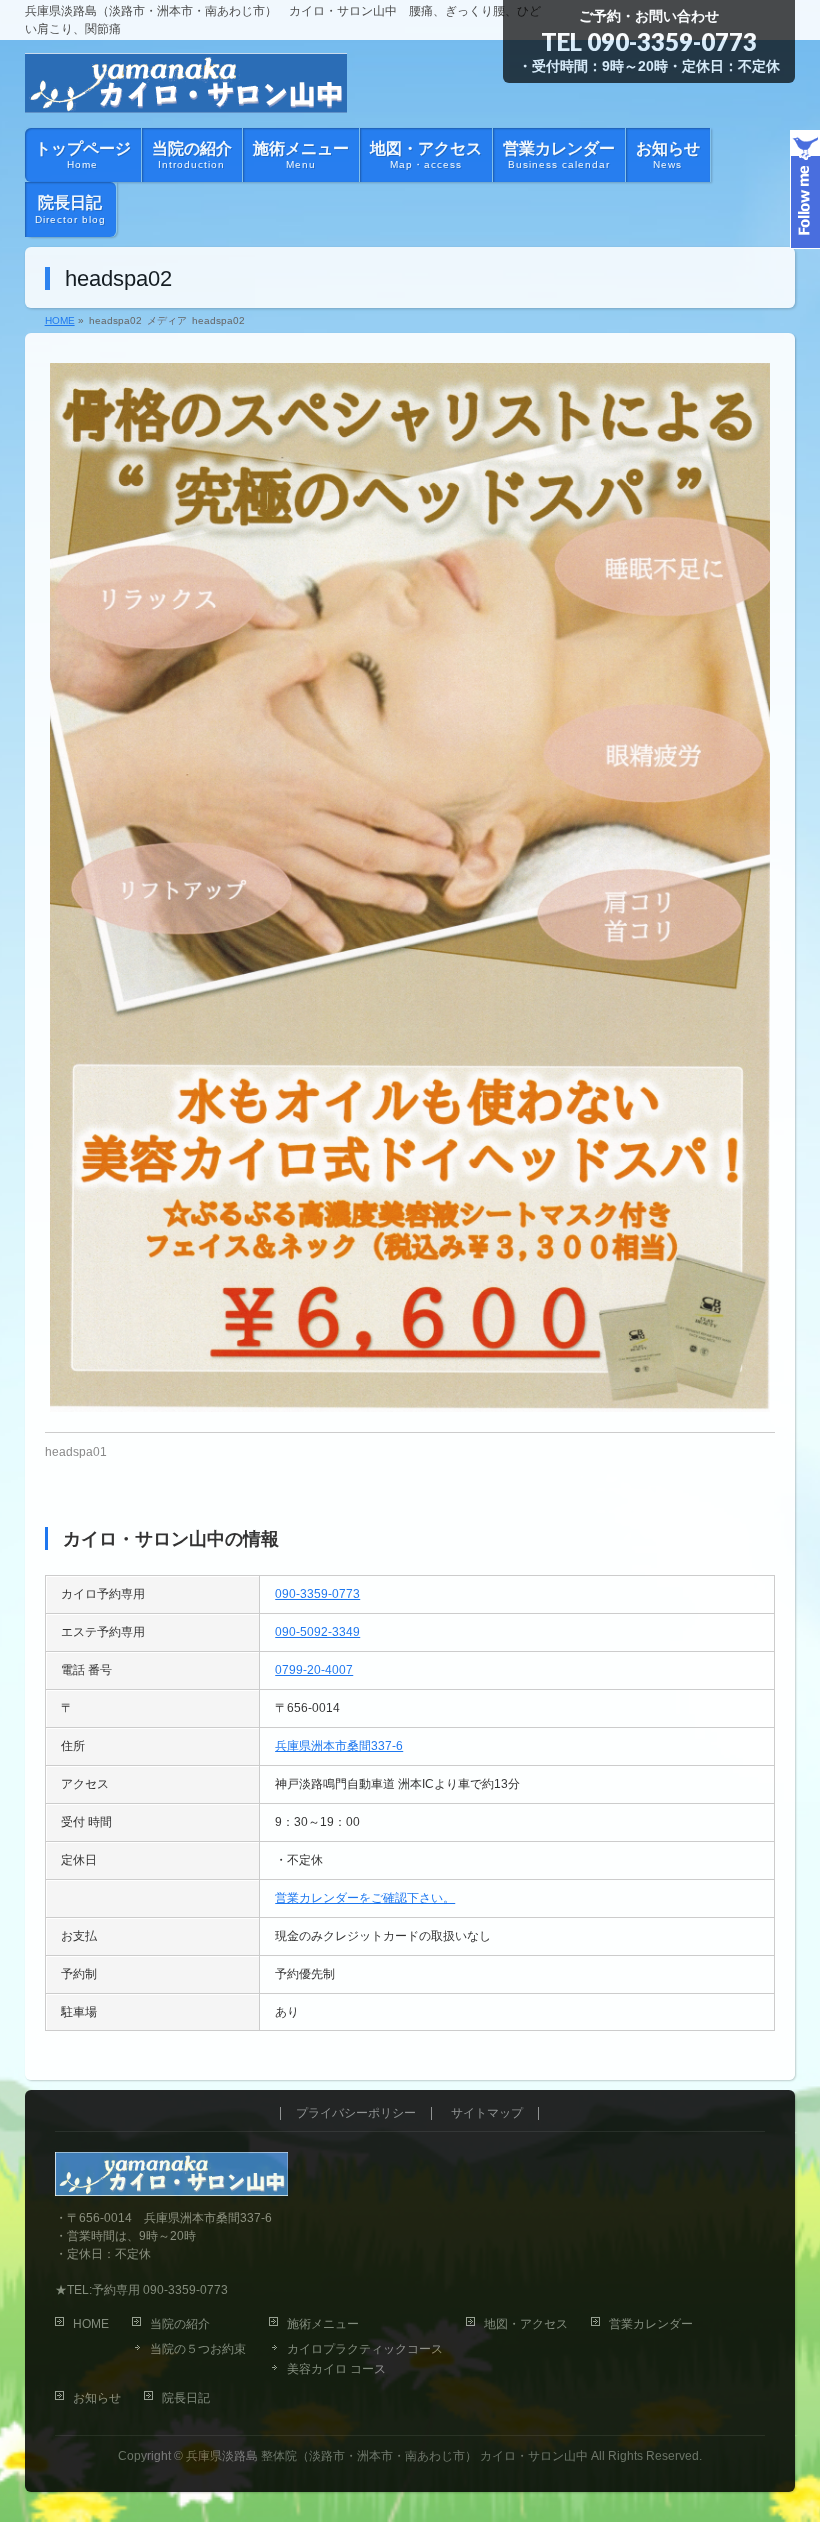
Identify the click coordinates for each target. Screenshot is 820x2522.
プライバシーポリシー (356, 2113)
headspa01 (76, 1452)
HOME (91, 2324)
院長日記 (186, 2398)
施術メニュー (323, 2324)
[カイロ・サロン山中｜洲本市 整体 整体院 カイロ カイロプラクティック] (186, 89)
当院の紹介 (180, 2324)
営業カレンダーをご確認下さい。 (365, 1898)
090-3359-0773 (672, 41)
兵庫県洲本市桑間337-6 (339, 1746)
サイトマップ (487, 2113)
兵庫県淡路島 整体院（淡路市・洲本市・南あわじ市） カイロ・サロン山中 (387, 2456)
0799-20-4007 (314, 1670)
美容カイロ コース (336, 2369)
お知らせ (97, 2398)
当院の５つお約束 (198, 2349)
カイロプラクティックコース (365, 2349)
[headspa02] (410, 887)
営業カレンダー (651, 2324)
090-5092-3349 (317, 1632)
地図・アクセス (526, 2324)
